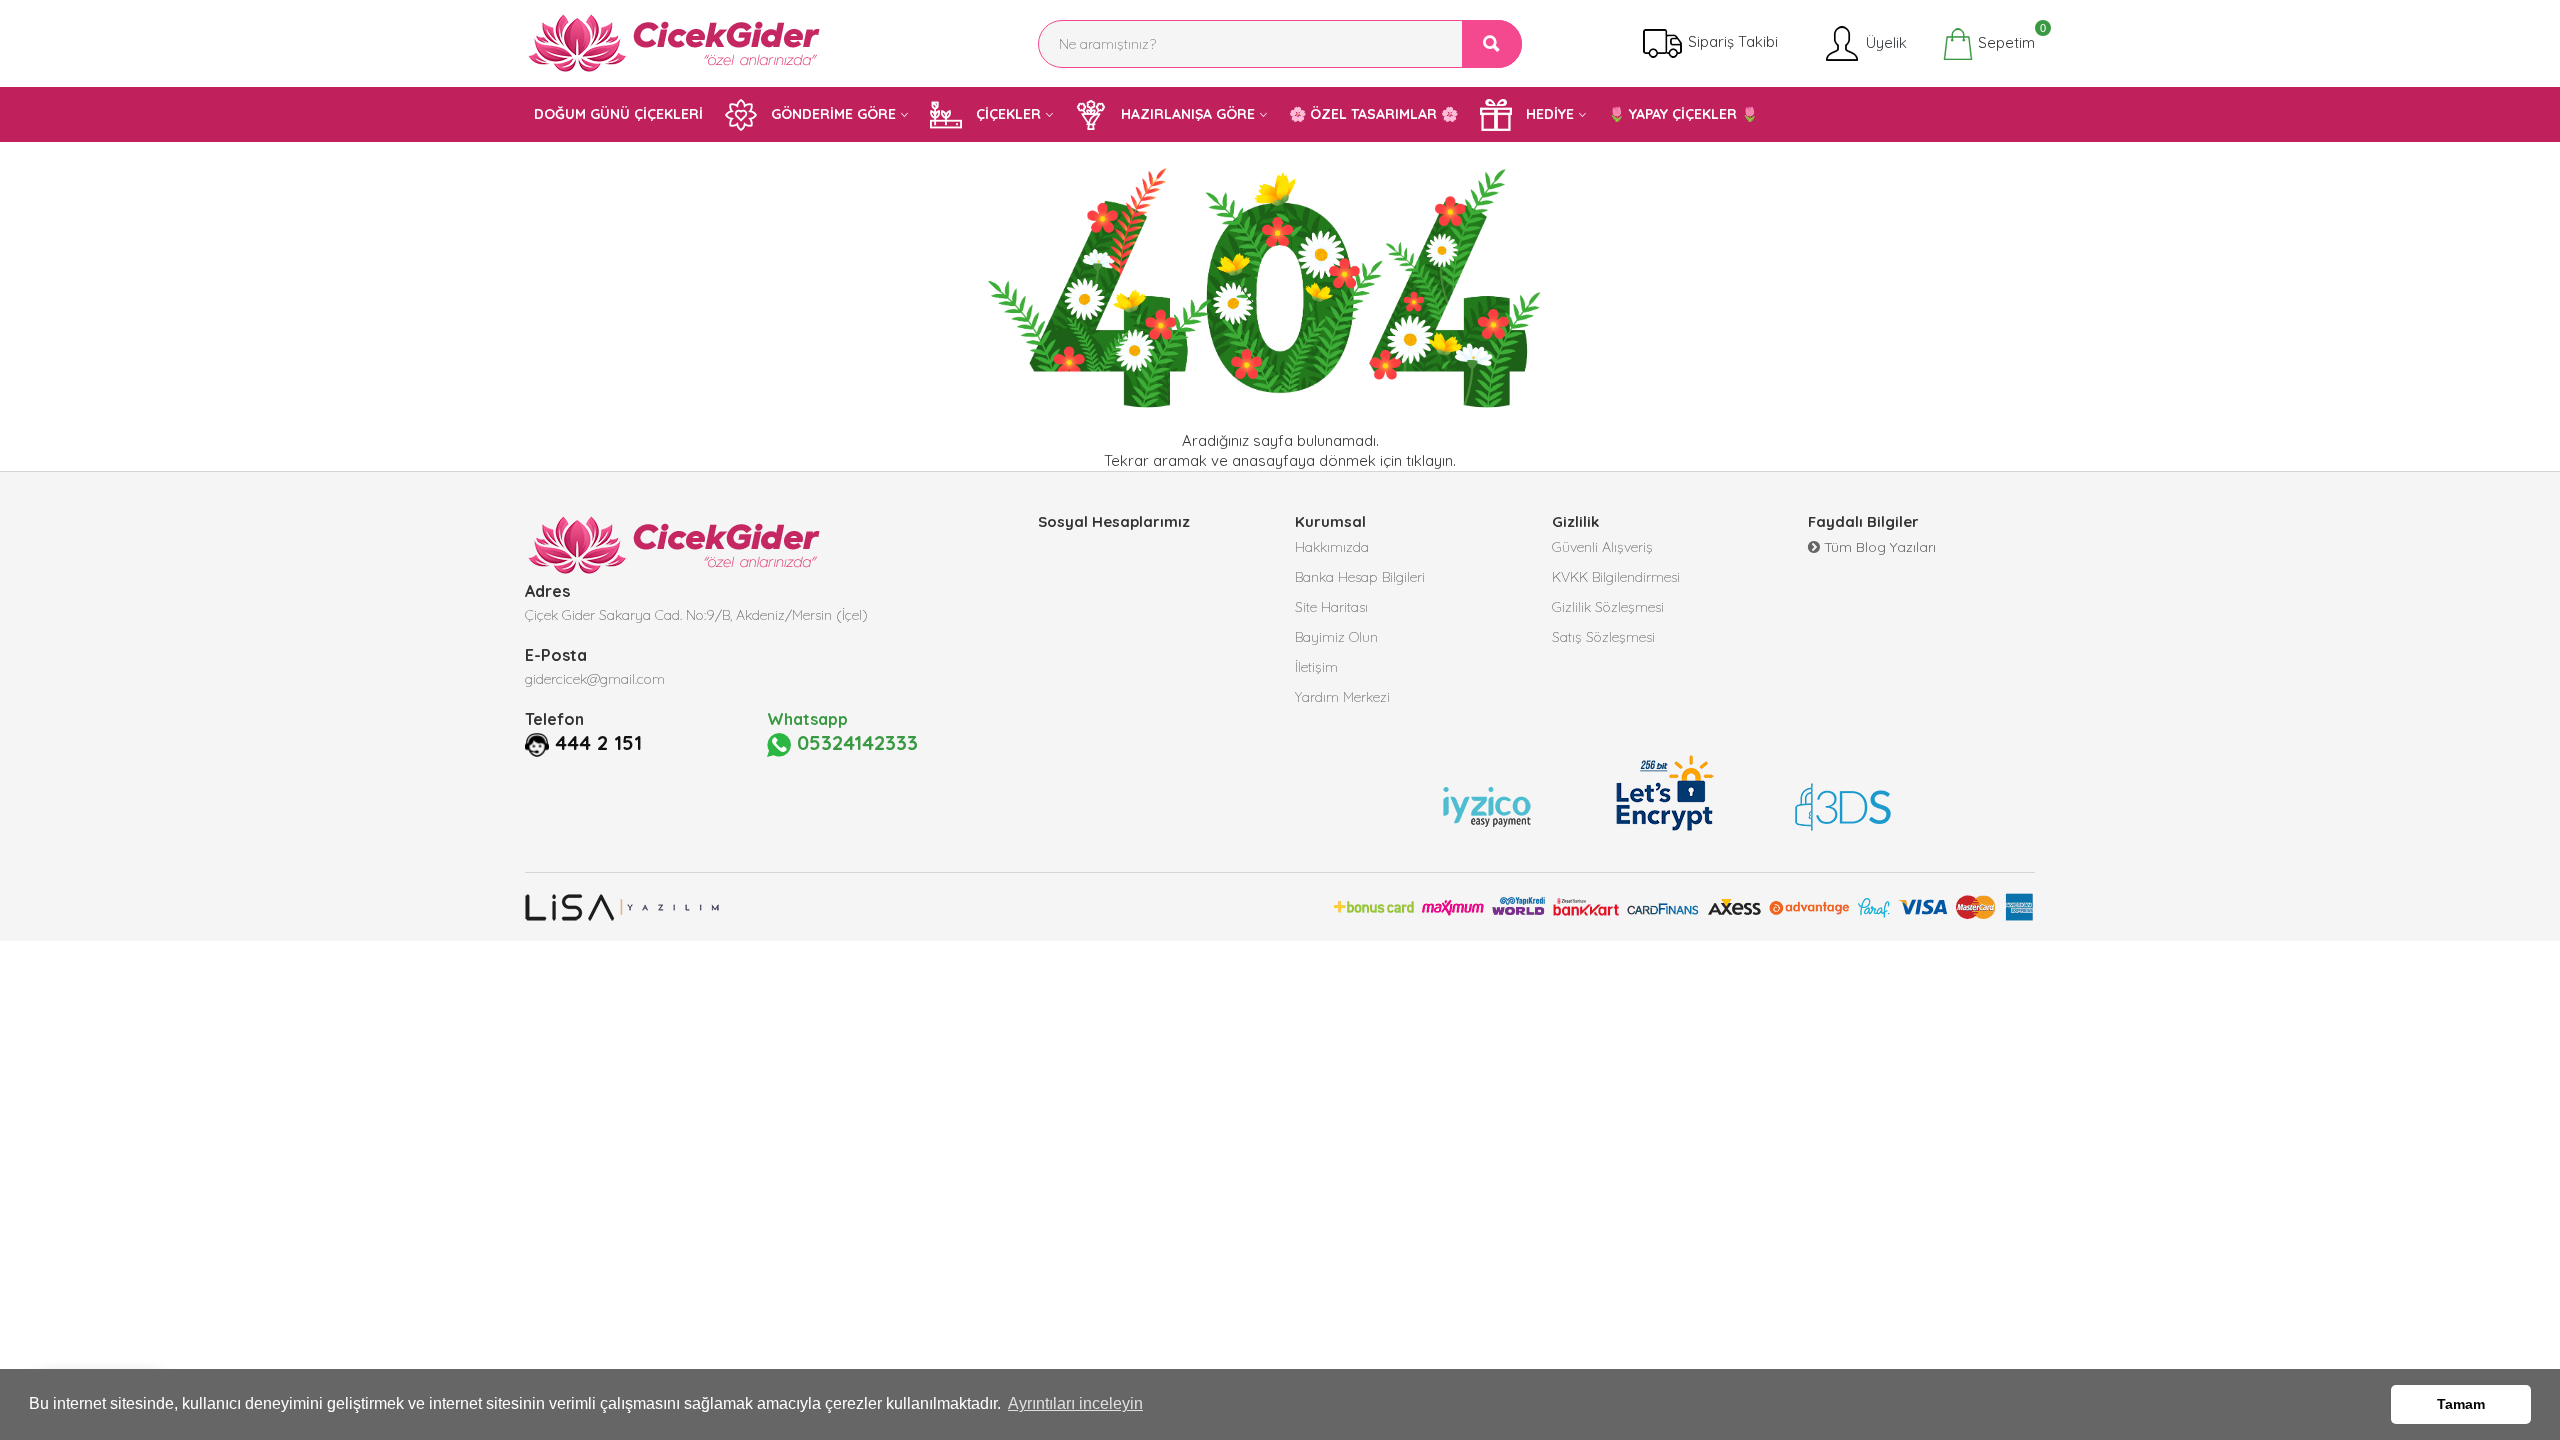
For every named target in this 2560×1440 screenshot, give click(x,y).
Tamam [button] (2461, 1404)
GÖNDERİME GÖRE (831, 114)
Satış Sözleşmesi (1603, 637)
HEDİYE (1548, 114)
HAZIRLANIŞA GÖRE (1186, 114)
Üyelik (1884, 41)
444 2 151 (598, 743)
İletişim (1316, 667)
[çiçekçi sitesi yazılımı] (622, 907)
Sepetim (2004, 40)
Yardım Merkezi (1342, 697)
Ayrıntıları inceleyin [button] (1075, 1403)
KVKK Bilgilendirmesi (1616, 577)
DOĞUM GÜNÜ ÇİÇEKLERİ (618, 114)
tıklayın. (1431, 460)
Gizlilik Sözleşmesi (1608, 607)
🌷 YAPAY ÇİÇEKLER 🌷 (1683, 114)
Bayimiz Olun (1336, 637)
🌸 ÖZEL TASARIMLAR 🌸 (1373, 114)
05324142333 (854, 743)
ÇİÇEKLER (1006, 114)
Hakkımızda (1332, 547)
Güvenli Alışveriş (1602, 547)
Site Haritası (1331, 607)
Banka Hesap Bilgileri (1360, 577)
